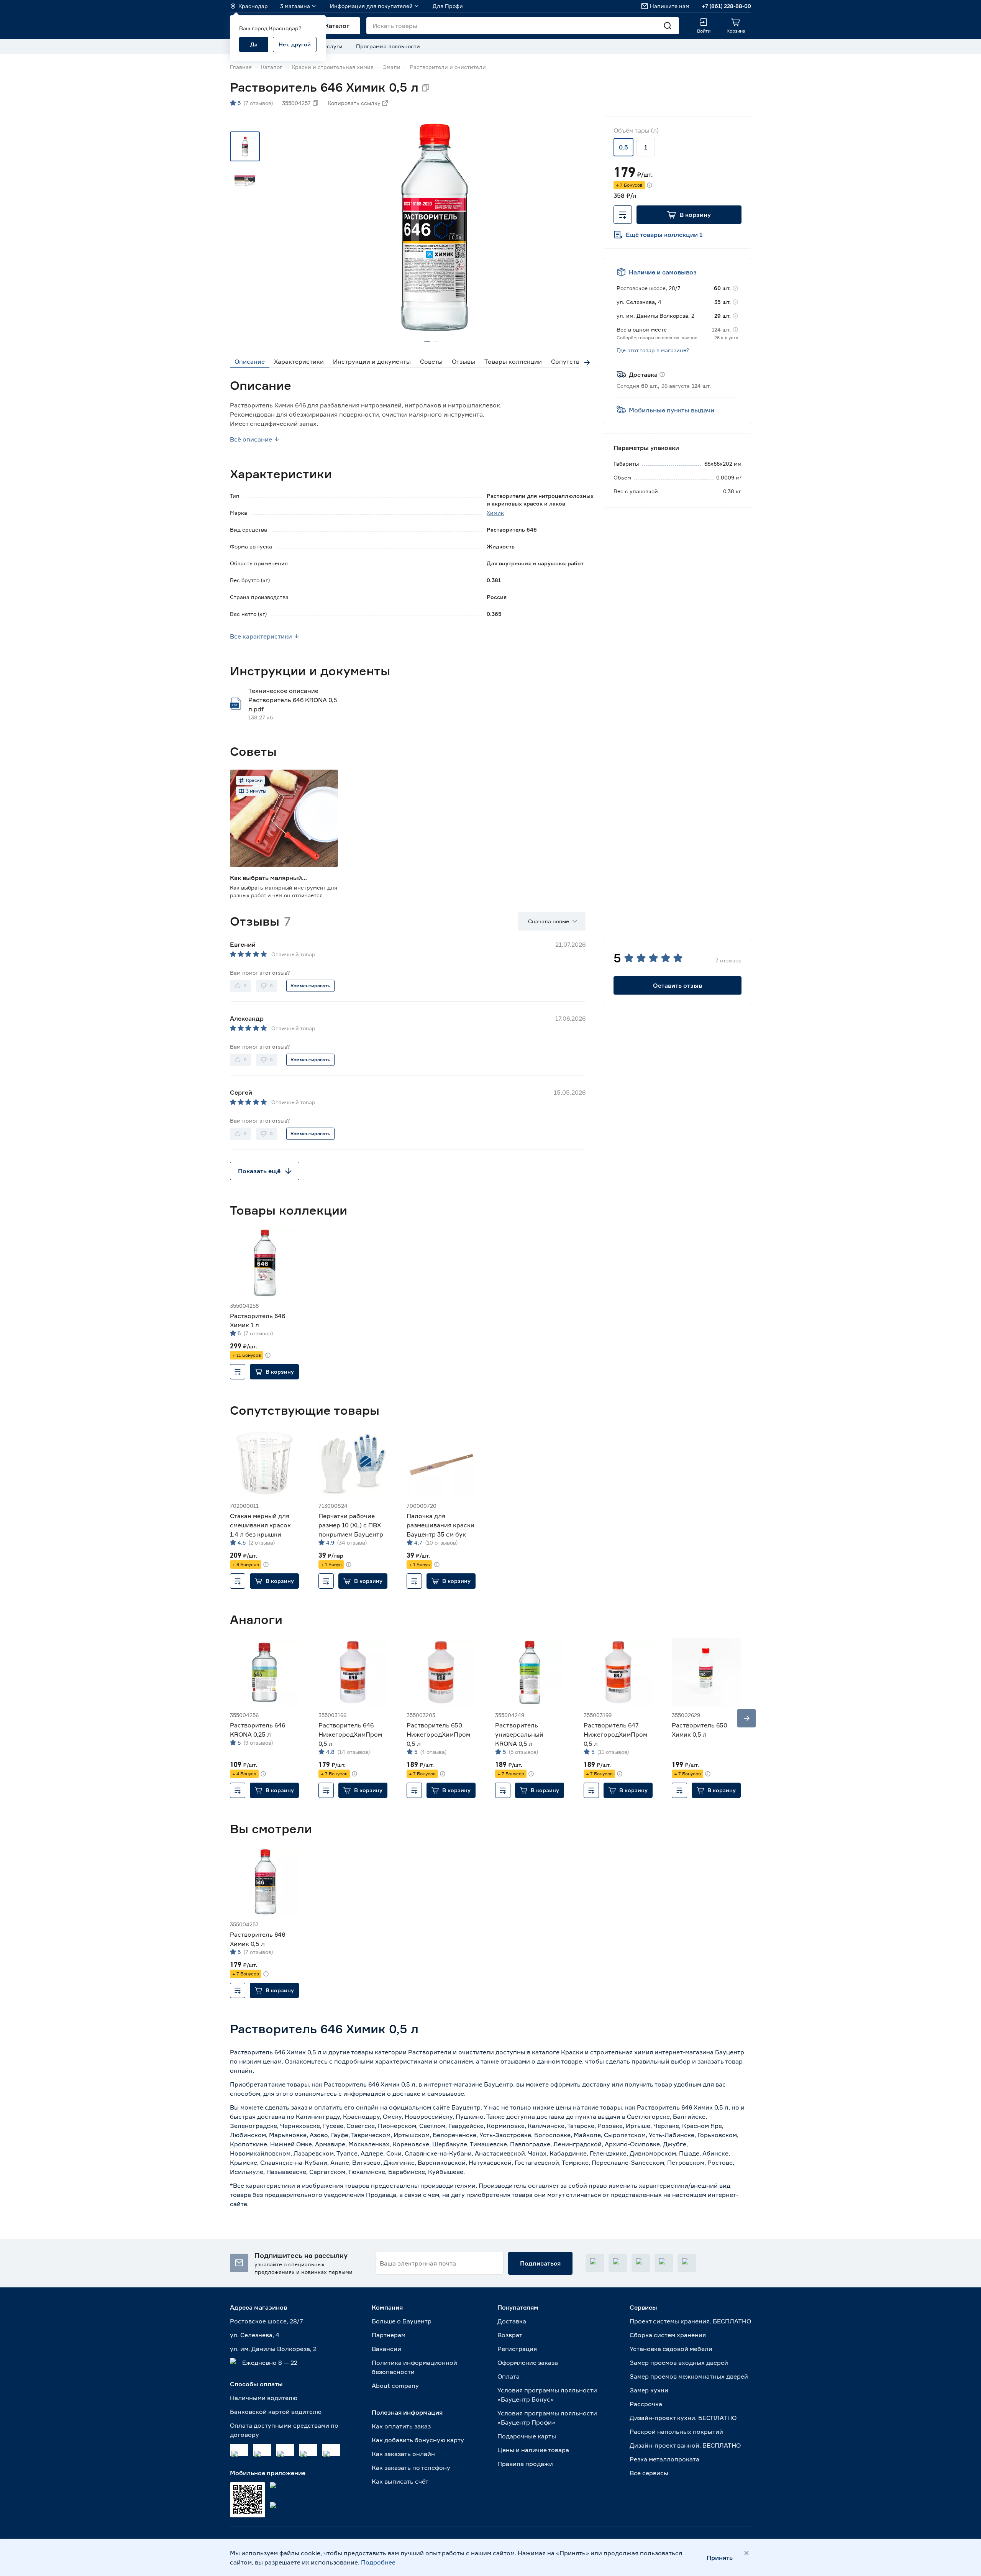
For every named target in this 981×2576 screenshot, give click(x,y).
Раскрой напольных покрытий (676, 2432)
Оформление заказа (528, 2363)
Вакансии (386, 2349)
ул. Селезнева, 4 (255, 2335)
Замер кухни (649, 2390)
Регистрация (517, 2349)
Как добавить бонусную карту (418, 2440)
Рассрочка (646, 2404)
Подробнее (378, 2562)
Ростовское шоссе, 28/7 (267, 2321)
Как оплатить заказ (401, 2426)
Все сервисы (649, 2473)
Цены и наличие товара (533, 2450)
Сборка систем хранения (668, 2335)
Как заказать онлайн (403, 2454)
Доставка (512, 2321)
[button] (689, 215)
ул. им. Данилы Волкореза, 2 (273, 2349)
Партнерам (389, 2335)
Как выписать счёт (400, 2481)
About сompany (395, 2386)
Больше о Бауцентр (402, 2321)
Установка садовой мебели (671, 2349)
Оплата (509, 2376)
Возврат (510, 2335)
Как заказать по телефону (411, 2468)
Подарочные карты (527, 2436)
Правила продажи (525, 2464)
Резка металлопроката (664, 2459)
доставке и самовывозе (428, 2093)
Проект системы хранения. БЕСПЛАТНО (690, 2321)
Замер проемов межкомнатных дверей (689, 2376)
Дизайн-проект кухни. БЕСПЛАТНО (683, 2418)
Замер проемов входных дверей (679, 2363)
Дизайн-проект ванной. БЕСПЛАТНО (685, 2445)
